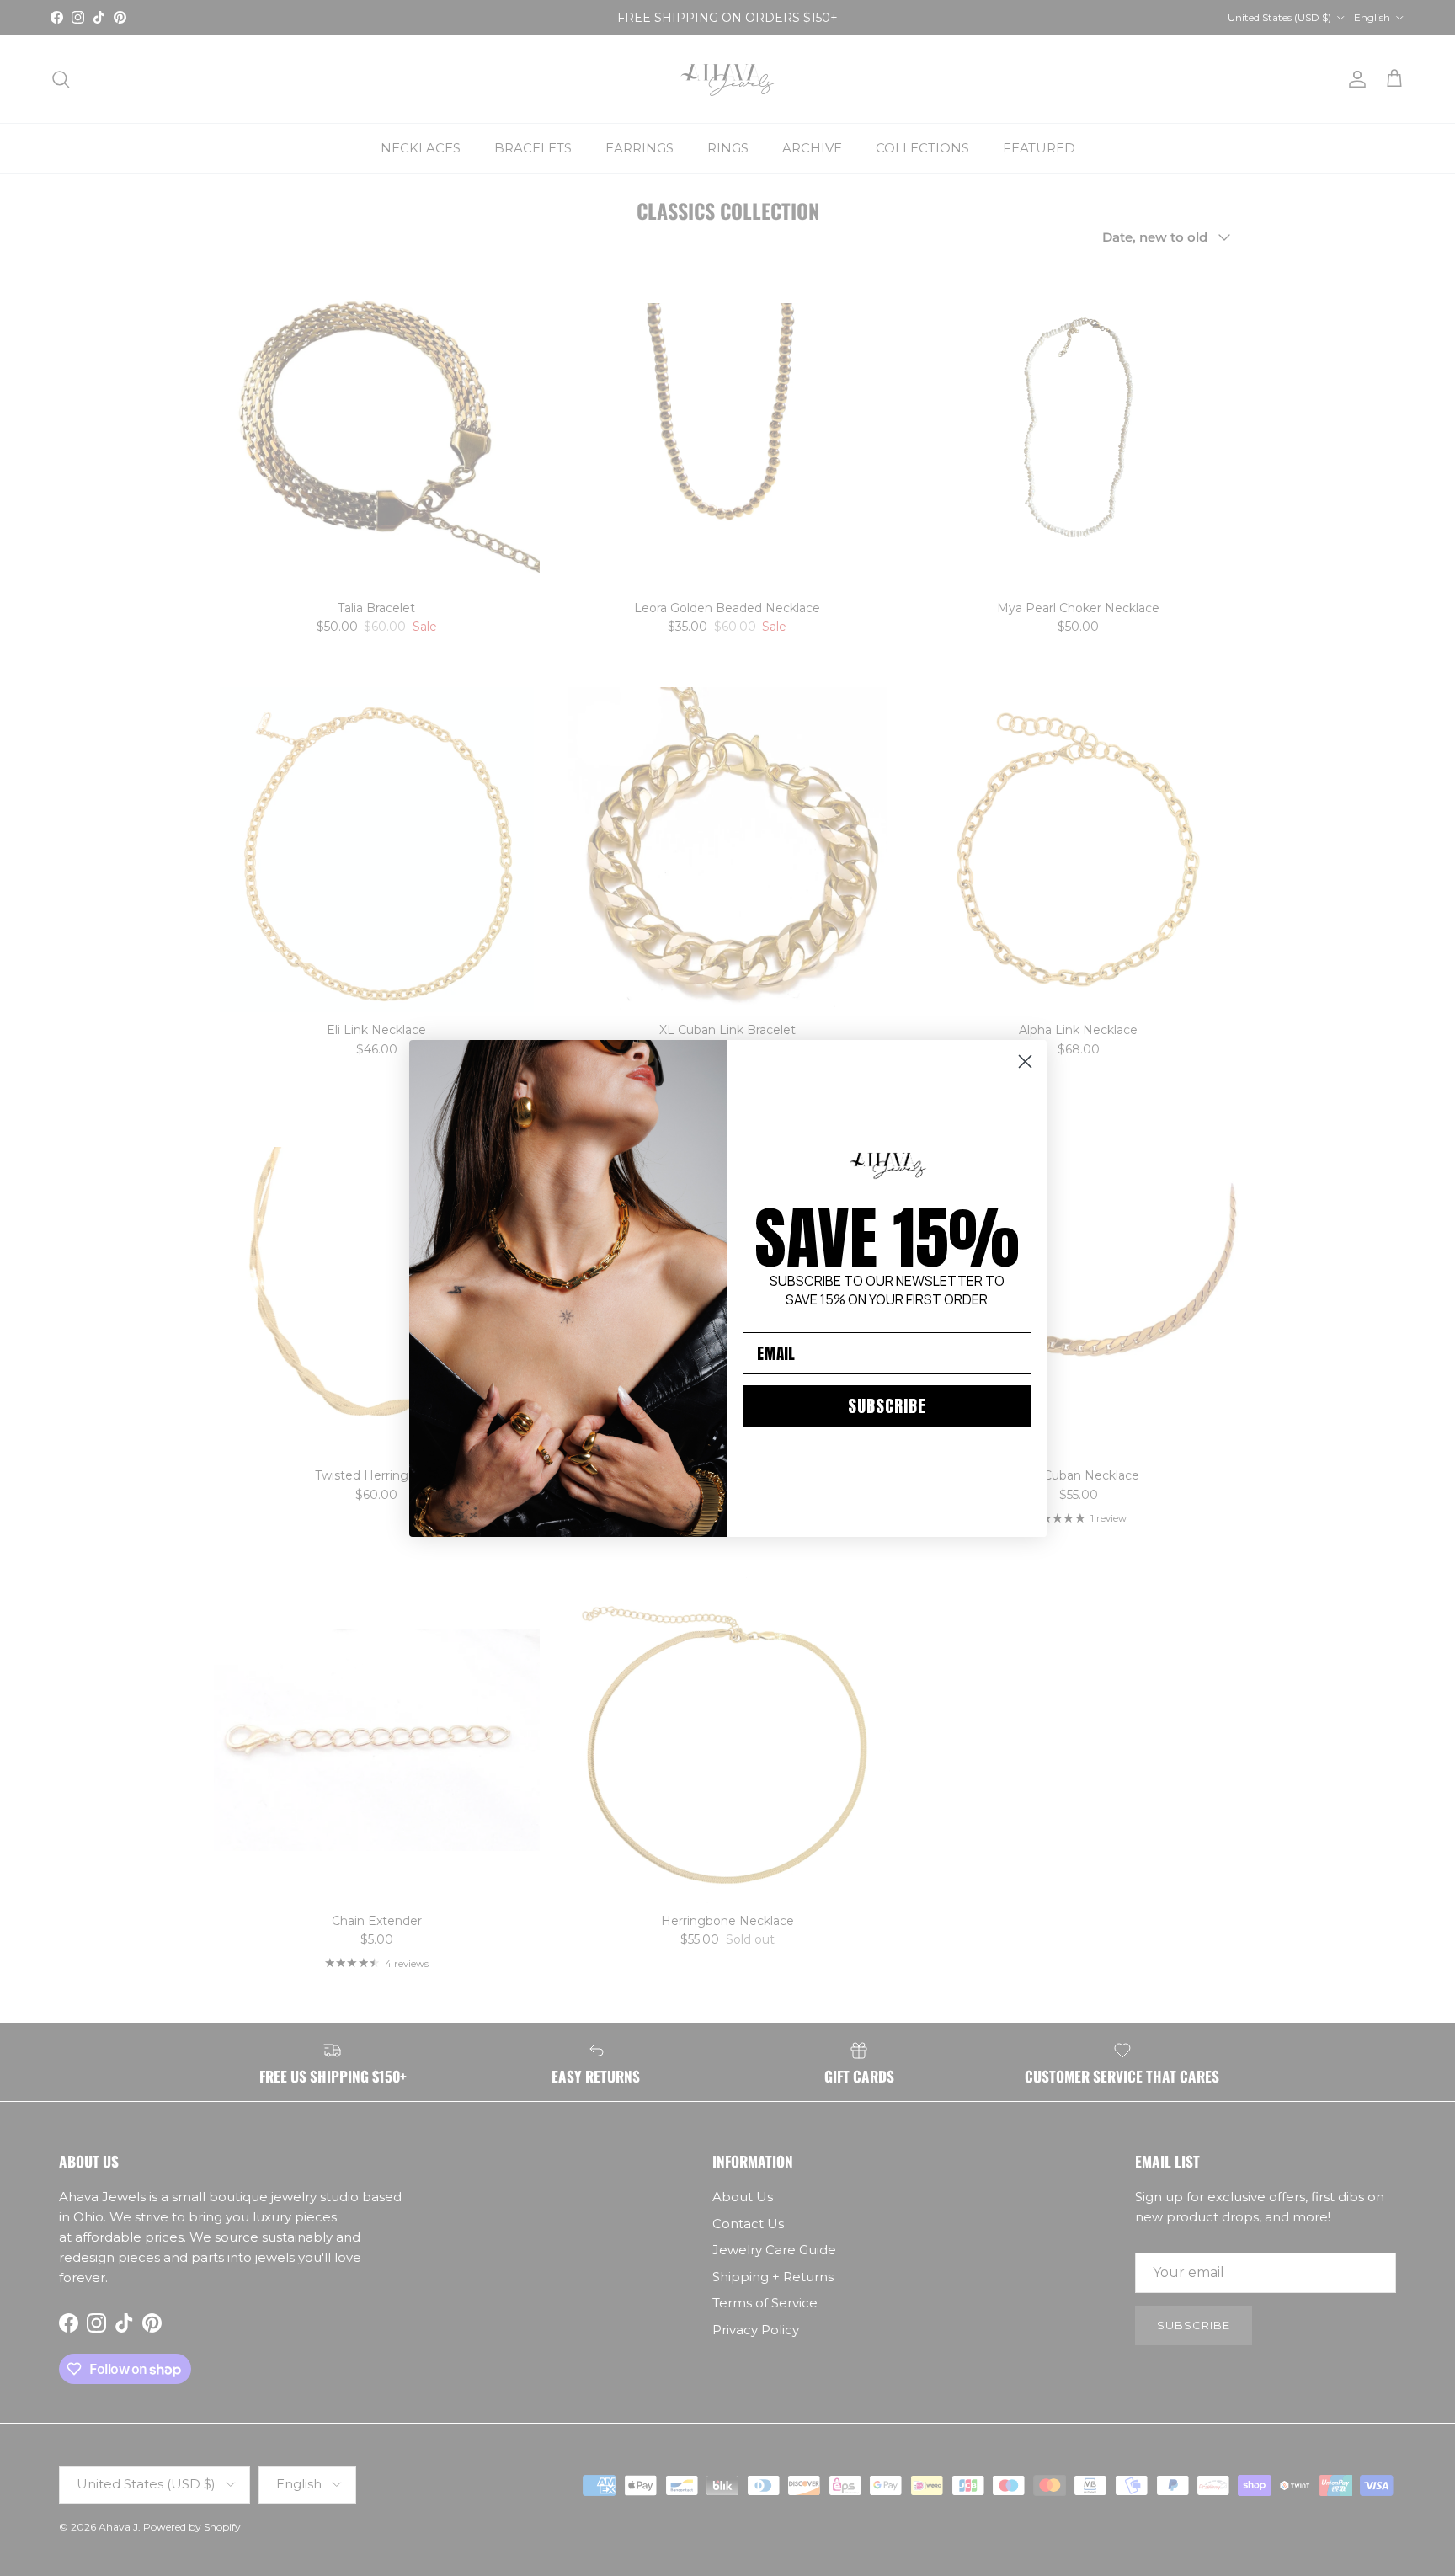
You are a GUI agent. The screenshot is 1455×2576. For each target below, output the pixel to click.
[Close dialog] (1025, 1061)
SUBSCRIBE (887, 1406)
